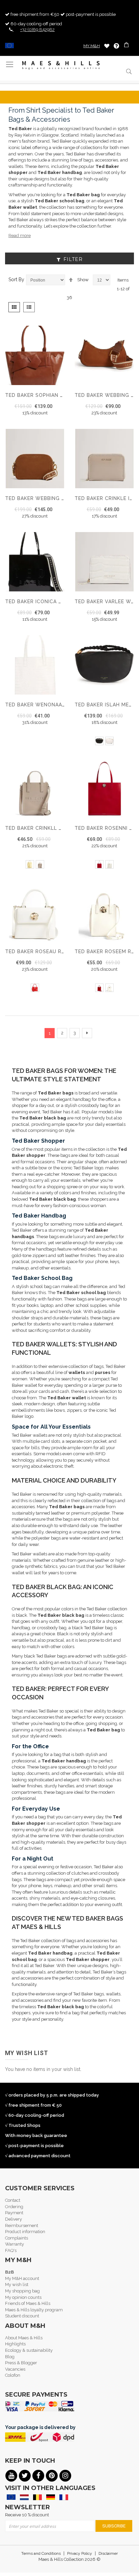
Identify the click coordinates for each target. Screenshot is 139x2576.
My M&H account (22, 2278)
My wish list (17, 2285)
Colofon (13, 2375)
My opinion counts (23, 2297)
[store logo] (61, 65)
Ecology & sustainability (29, 2350)
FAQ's (11, 2250)
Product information (25, 2232)
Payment (14, 2213)
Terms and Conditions (41, 2553)
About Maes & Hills (24, 2338)
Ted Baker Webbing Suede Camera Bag (59, 498)
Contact (13, 2200)
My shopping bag (22, 2291)
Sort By (16, 280)
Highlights (15, 2344)
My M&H (92, 46)
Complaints (17, 2238)
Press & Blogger (21, 2363)
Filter (73, 259)
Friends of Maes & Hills (28, 2303)
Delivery (13, 2219)
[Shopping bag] (127, 46)
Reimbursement (22, 2226)
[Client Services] (116, 46)
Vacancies (15, 2369)
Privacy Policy (80, 2553)
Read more (20, 236)
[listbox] (104, 742)
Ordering (14, 2207)
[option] (99, 741)
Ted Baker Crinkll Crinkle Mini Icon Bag (62, 828)
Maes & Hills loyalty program (34, 2310)
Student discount (22, 2316)
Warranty (15, 2244)
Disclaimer (108, 2553)
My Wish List (107, 46)
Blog (10, 2357)
